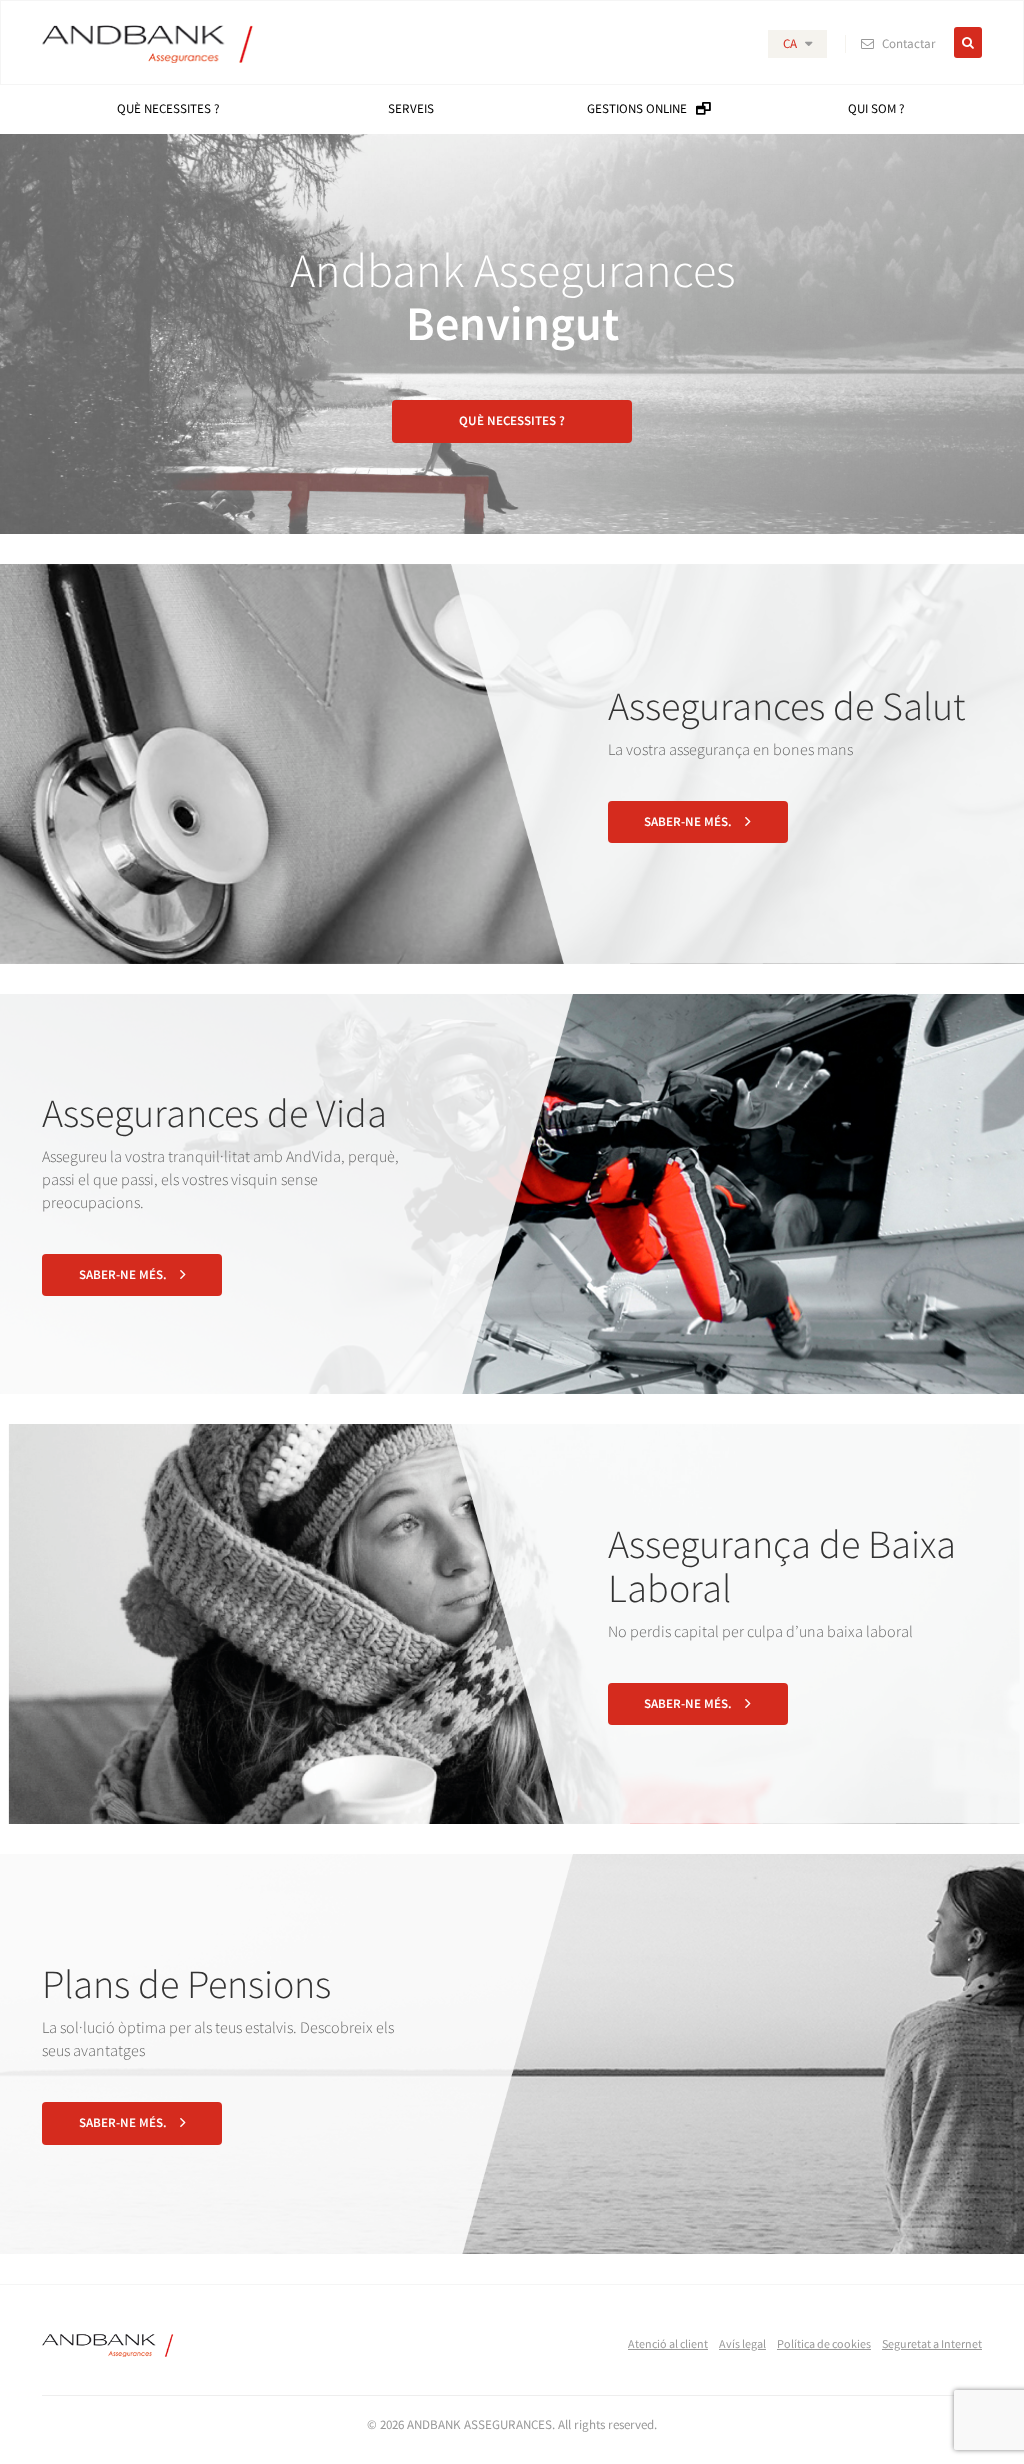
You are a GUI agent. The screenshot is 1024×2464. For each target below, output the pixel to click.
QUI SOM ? (876, 108)
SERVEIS (411, 108)
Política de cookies (824, 2343)
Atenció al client (668, 2343)
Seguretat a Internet (932, 2343)
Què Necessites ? (168, 108)
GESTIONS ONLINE (641, 108)
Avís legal (742, 2343)
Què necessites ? (512, 420)
